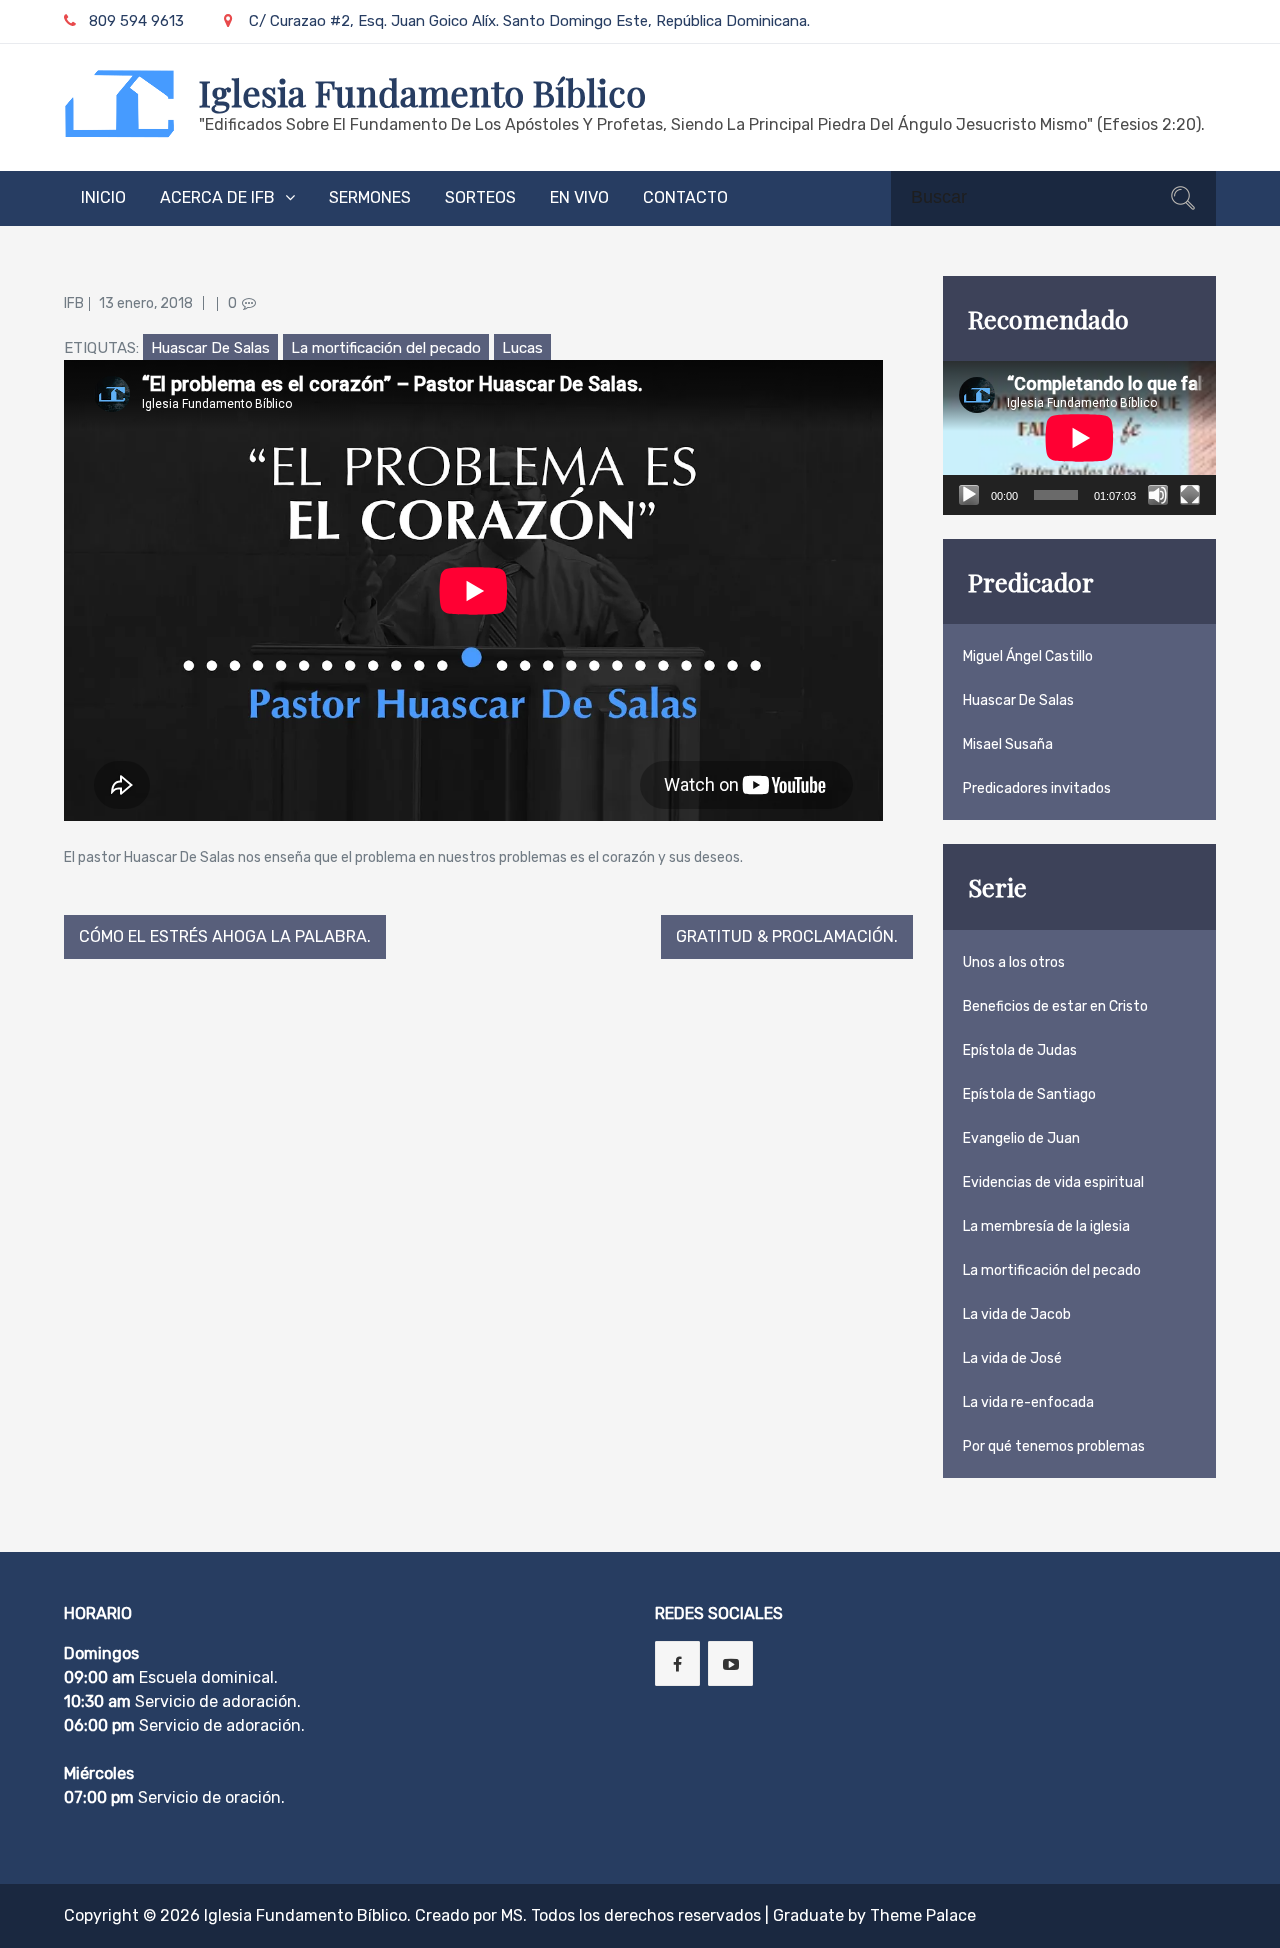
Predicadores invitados (1037, 788)
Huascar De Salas (210, 348)
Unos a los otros (1014, 962)
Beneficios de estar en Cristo (1055, 1006)
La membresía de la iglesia (1046, 1226)
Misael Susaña (1008, 744)
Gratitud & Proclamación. (787, 936)
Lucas (522, 348)
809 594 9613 (136, 21)
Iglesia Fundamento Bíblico (422, 92)
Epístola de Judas (1020, 1050)
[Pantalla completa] (1190, 495)
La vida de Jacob (1017, 1314)
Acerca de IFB (217, 197)
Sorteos (480, 197)
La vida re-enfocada (1028, 1402)
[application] (1079, 438)
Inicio (103, 197)
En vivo (579, 197)
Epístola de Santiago (1029, 1094)
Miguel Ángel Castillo (1028, 656)
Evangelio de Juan (1021, 1138)
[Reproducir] (969, 495)
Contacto (685, 197)
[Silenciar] (1158, 495)
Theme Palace (923, 1915)
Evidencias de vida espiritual (1053, 1182)
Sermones (370, 197)
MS (512, 1915)
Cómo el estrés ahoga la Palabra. (225, 936)
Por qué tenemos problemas (1054, 1446)
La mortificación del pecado (386, 348)
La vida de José (1012, 1358)
